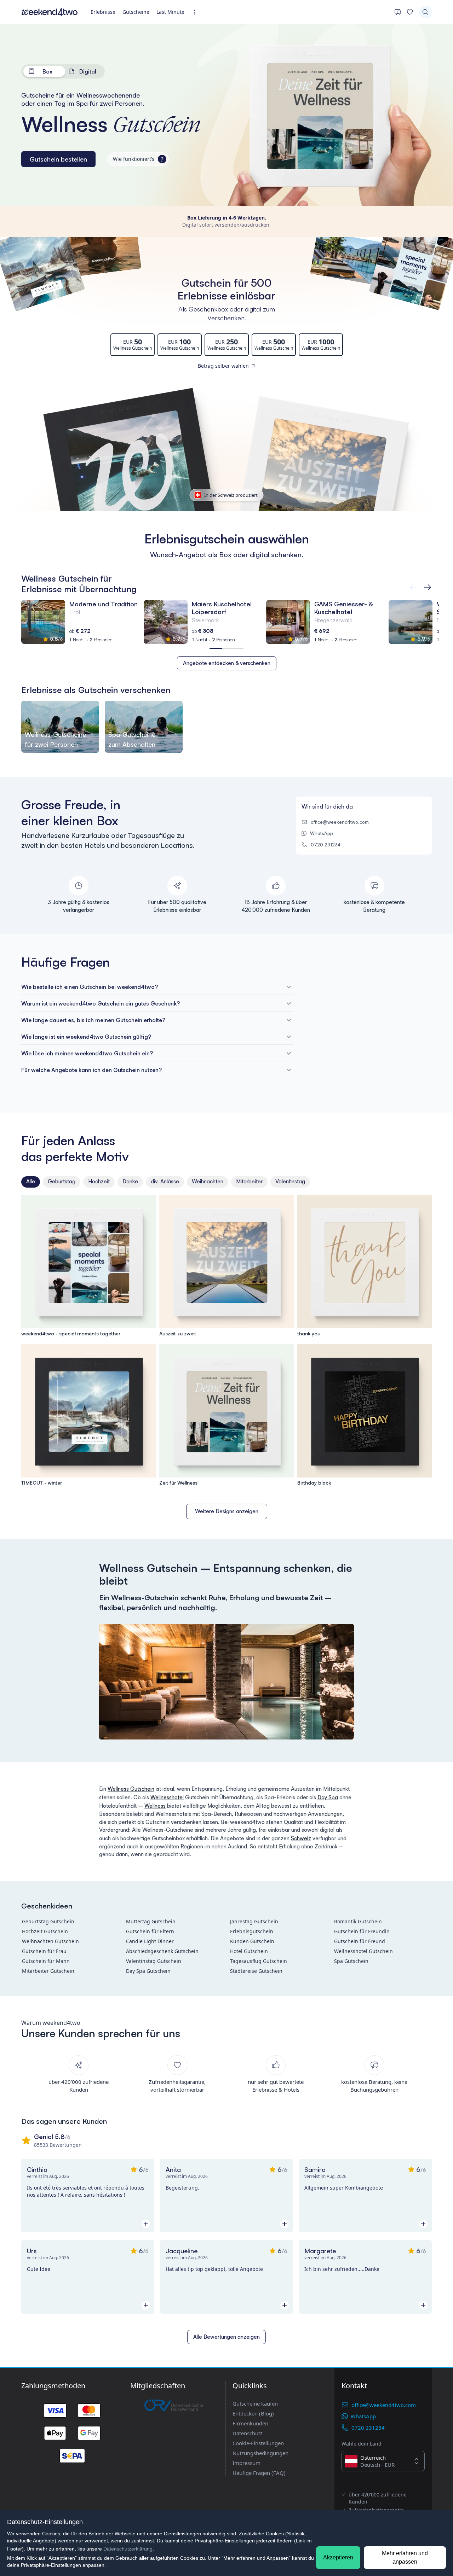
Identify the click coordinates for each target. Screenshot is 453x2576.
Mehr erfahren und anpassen (405, 2557)
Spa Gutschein (351, 1961)
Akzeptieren (338, 2557)
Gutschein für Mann (46, 1961)
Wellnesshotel (167, 1797)
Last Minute (170, 12)
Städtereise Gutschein (256, 1971)
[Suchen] (425, 12)
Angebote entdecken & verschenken (227, 663)
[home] (50, 12)
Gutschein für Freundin (362, 1931)
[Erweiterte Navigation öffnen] (197, 12)
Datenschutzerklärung (128, 2549)
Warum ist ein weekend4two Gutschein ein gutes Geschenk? (101, 1003)
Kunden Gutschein (252, 1941)
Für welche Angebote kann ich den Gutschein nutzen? (91, 1070)
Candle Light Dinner (150, 1941)
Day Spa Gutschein (148, 1971)
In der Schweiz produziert (231, 495)
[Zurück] (428, 587)
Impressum (246, 2463)
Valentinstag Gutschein (154, 1961)
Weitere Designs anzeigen (227, 1511)
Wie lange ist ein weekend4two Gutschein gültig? (86, 1037)
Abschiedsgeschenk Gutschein (162, 1951)
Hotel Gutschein (249, 1951)
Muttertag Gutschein (151, 1921)
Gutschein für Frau (44, 1951)
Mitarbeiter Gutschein (48, 1971)
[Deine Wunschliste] (410, 12)
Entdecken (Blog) (253, 2413)
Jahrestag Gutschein (254, 1921)
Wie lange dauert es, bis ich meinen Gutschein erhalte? (93, 1020)
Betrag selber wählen (223, 366)
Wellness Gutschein (131, 1789)
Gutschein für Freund (360, 1941)
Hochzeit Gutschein (45, 1931)
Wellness (155, 1806)
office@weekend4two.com (340, 822)
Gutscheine (136, 12)
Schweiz (301, 1838)
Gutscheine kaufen (255, 2403)
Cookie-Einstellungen (258, 2443)
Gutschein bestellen (58, 159)
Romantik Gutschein (358, 1921)
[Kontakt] (398, 12)
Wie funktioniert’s (138, 159)
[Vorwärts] (413, 587)
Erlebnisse (103, 12)
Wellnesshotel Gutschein (363, 1951)
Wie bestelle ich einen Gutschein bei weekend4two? (90, 987)
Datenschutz (248, 2433)
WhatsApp (322, 833)
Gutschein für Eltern (150, 1931)
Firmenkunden (250, 2423)
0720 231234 (326, 845)
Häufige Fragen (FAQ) (259, 2473)
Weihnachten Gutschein (50, 1941)
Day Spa (328, 1797)
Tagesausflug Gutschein (259, 1961)
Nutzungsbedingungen (260, 2453)
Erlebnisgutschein (252, 1931)
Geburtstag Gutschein (48, 1921)
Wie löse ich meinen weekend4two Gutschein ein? (87, 1053)
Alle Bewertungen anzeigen (226, 2337)
